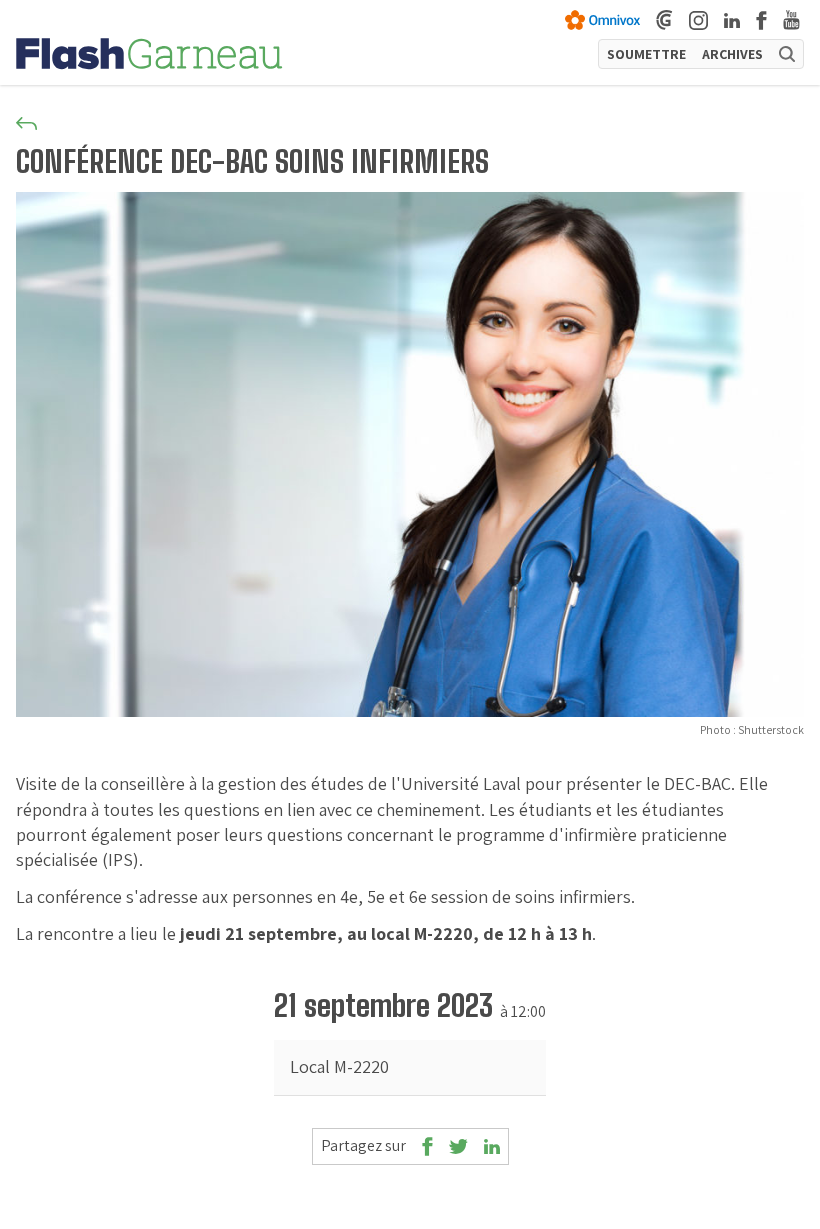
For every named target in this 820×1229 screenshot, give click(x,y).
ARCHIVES (732, 54)
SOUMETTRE (646, 54)
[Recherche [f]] (787, 54)
